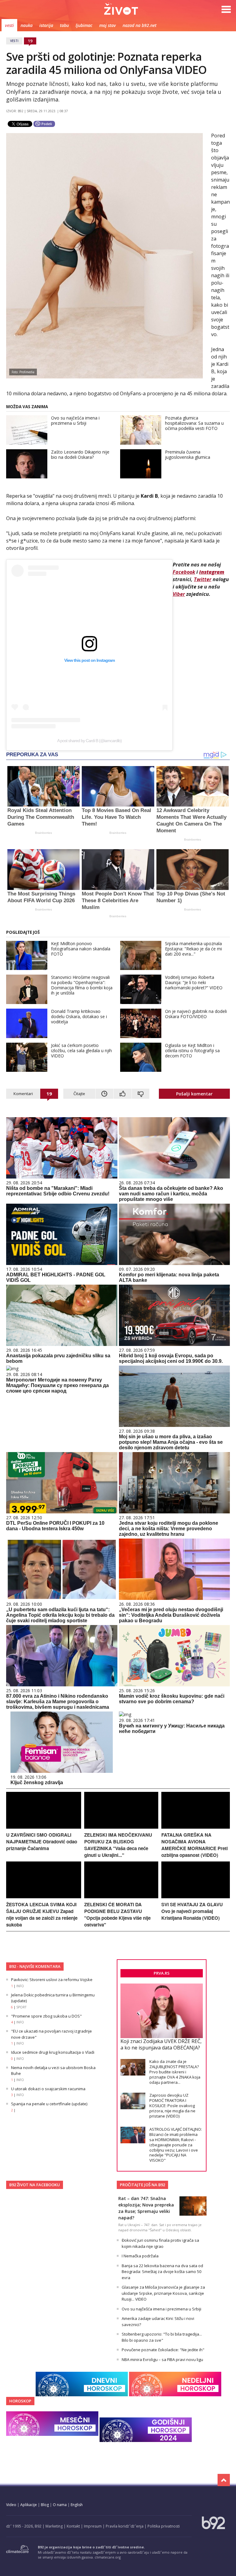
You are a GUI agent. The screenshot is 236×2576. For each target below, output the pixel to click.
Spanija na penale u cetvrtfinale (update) (49, 2104)
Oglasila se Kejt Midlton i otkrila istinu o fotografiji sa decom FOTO (192, 1050)
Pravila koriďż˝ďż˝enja (125, 2526)
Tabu (64, 25)
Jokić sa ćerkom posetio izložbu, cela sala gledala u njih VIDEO (81, 1050)
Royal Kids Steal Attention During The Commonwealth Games (41, 817)
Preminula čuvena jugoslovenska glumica (188, 454)
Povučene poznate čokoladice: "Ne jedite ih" (163, 2350)
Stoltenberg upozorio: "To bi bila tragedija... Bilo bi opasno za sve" (162, 2337)
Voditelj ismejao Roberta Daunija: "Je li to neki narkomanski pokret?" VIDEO (194, 982)
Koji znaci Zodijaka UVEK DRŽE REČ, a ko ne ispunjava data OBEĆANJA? (161, 2044)
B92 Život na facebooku (35, 2185)
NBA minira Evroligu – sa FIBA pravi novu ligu (162, 2359)
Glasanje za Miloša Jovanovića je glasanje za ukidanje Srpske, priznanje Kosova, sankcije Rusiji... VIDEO (163, 2293)
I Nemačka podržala (140, 2256)
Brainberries (43, 833)
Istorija (46, 25)
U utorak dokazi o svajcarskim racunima (48, 2089)
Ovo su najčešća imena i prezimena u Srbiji (75, 420)
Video (11, 2505)
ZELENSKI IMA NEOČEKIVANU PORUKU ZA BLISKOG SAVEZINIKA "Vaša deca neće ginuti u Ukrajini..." (118, 1845)
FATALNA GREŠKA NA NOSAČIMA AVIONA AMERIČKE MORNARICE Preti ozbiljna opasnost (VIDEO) (195, 1845)
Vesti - (121, 9)
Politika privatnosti (164, 2526)
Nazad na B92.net (140, 25)
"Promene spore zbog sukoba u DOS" (46, 2016)
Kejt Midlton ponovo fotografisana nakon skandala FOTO (81, 949)
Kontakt (73, 2526)
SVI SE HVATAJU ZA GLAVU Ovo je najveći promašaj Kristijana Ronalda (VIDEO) (192, 1911)
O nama (60, 2505)
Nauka (27, 25)
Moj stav (108, 25)
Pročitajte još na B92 (142, 2185)
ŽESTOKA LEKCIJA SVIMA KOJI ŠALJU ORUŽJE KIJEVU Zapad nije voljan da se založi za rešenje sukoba (42, 1915)
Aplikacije (29, 2505)
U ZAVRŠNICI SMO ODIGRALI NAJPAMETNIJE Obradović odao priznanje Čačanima (42, 1842)
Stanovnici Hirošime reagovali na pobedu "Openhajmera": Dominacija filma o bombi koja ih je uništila (82, 985)
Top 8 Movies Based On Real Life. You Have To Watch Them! (116, 817)
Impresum (93, 2526)
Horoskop (20, 2401)
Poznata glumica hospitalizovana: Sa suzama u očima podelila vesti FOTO (194, 423)
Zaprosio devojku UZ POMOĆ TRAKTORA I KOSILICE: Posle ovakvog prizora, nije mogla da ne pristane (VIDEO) (172, 2106)
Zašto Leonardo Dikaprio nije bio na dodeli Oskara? (80, 454)
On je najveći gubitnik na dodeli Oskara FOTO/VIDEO (196, 1014)
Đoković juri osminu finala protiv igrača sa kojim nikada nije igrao (160, 2243)
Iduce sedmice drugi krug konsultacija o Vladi (53, 2052)
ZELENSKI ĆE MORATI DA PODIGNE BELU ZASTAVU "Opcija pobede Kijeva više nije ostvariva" (117, 1915)
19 (30, 41)
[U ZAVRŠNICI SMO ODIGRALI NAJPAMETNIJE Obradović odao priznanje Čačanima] (44, 1827)
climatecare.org (108, 2557)
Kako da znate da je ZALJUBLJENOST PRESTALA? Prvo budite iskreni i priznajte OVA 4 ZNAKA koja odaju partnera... (175, 2072)
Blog (45, 2505)
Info (20, 1986)
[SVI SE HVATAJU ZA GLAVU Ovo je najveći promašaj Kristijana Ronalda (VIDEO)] (196, 1897)
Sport (21, 2007)
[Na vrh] (224, 2480)
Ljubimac (84, 25)
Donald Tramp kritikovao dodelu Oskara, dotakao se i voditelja (79, 1016)
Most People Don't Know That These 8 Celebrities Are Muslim (118, 901)
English (77, 2505)
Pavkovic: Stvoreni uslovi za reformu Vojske (52, 1980)
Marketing (54, 2526)
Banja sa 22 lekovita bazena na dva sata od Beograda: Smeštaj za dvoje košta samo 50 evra (162, 2272)
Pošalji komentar (194, 1094)
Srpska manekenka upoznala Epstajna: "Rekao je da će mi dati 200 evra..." (193, 949)
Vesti (9, 25)
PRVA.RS (162, 1973)
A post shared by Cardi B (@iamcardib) (89, 741)
